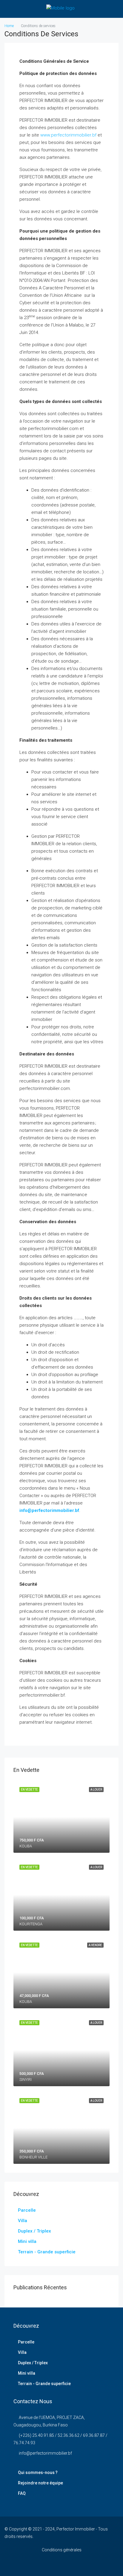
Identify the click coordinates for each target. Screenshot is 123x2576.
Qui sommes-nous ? (38, 2473)
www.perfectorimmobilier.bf (68, 135)
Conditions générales (62, 2550)
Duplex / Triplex (34, 2231)
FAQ (22, 2493)
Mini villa (27, 2241)
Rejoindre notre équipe (40, 2483)
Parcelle (27, 2210)
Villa (23, 2221)
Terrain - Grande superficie (47, 2252)
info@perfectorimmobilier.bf (45, 2453)
